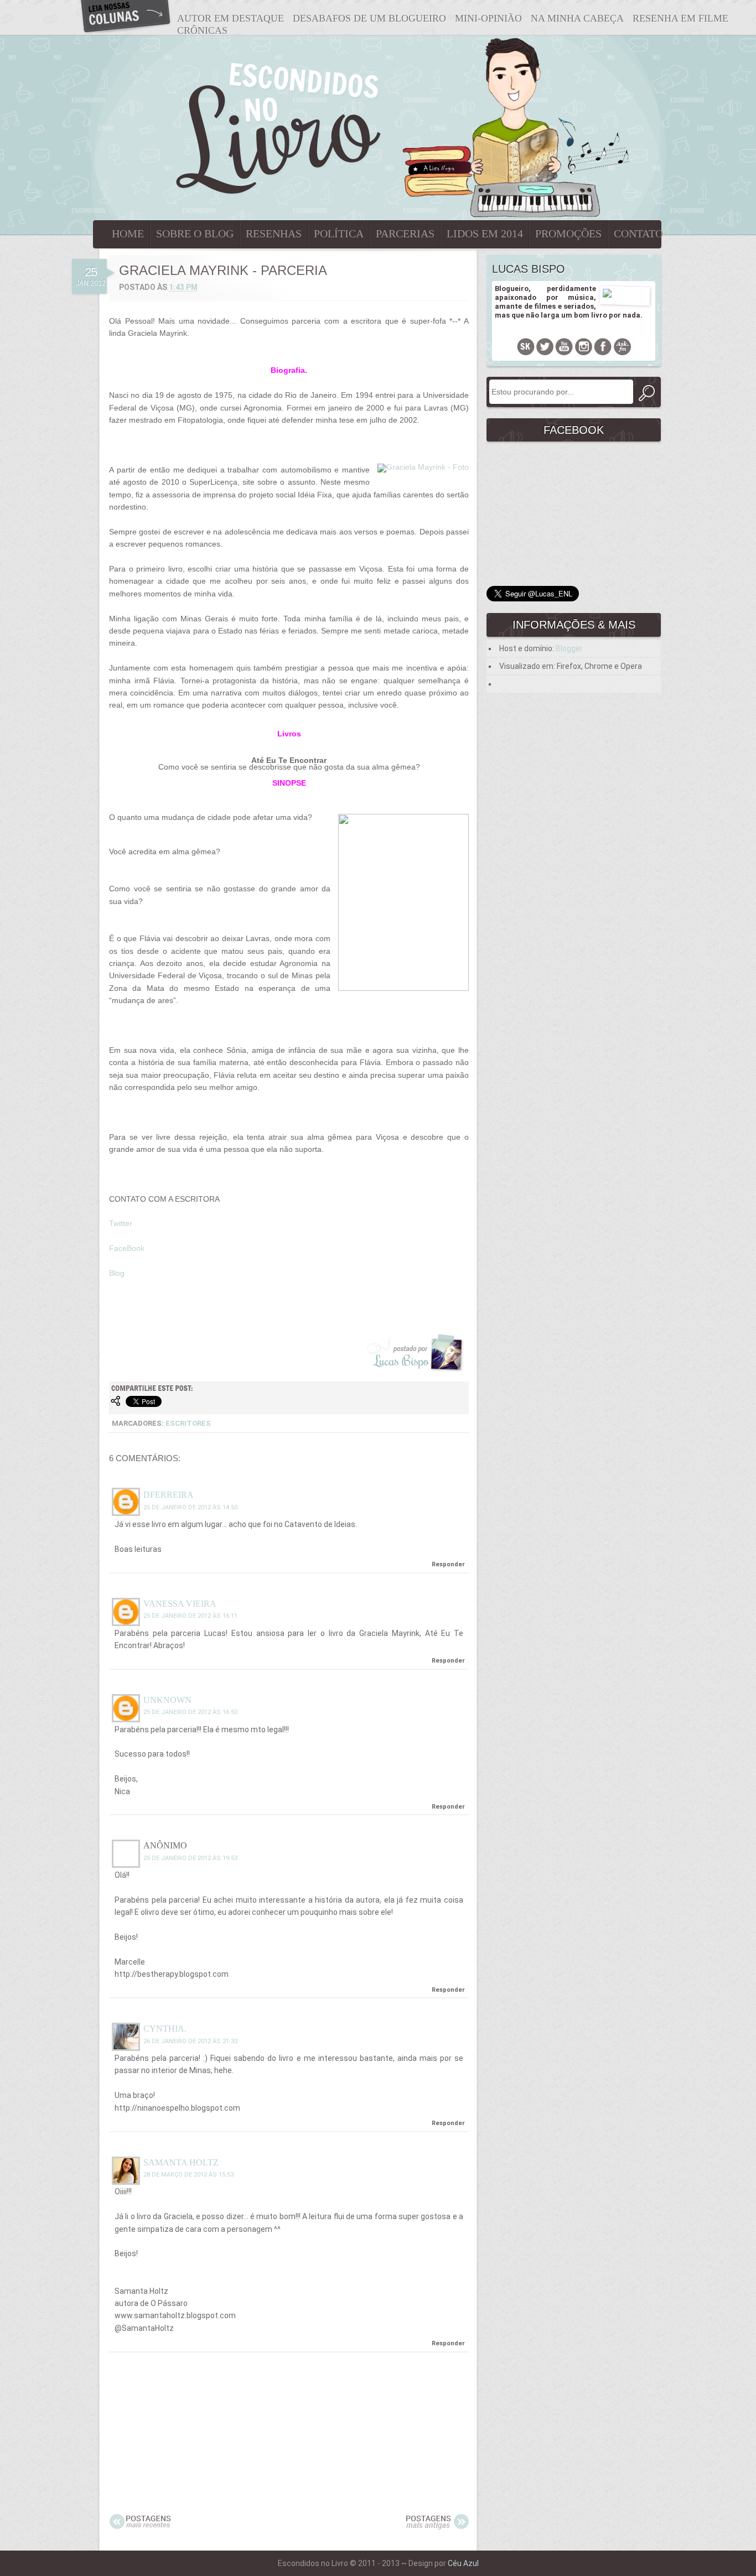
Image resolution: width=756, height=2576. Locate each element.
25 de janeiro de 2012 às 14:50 (190, 1507)
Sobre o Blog (195, 233)
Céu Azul (463, 2563)
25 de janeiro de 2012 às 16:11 (190, 1616)
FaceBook (127, 1248)
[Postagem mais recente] (140, 2527)
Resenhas (274, 233)
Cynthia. (165, 2029)
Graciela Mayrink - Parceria (223, 270)
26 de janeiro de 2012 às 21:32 (190, 2041)
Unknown (167, 1700)
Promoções (568, 233)
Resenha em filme (680, 18)
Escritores (188, 1423)
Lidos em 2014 (485, 233)
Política (339, 233)
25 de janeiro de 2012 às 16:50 (190, 1712)
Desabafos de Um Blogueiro (369, 18)
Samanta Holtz (181, 2162)
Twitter (121, 1223)
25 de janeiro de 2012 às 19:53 (190, 1858)
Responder (448, 1564)
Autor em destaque (231, 18)
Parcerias (405, 233)
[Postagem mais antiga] (437, 2527)
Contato (638, 233)
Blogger (569, 648)
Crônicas (202, 30)
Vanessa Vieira (180, 1604)
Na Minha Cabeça (577, 18)
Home (128, 233)
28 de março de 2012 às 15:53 (188, 2175)
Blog (117, 1273)
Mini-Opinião (488, 18)
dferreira (169, 1495)
